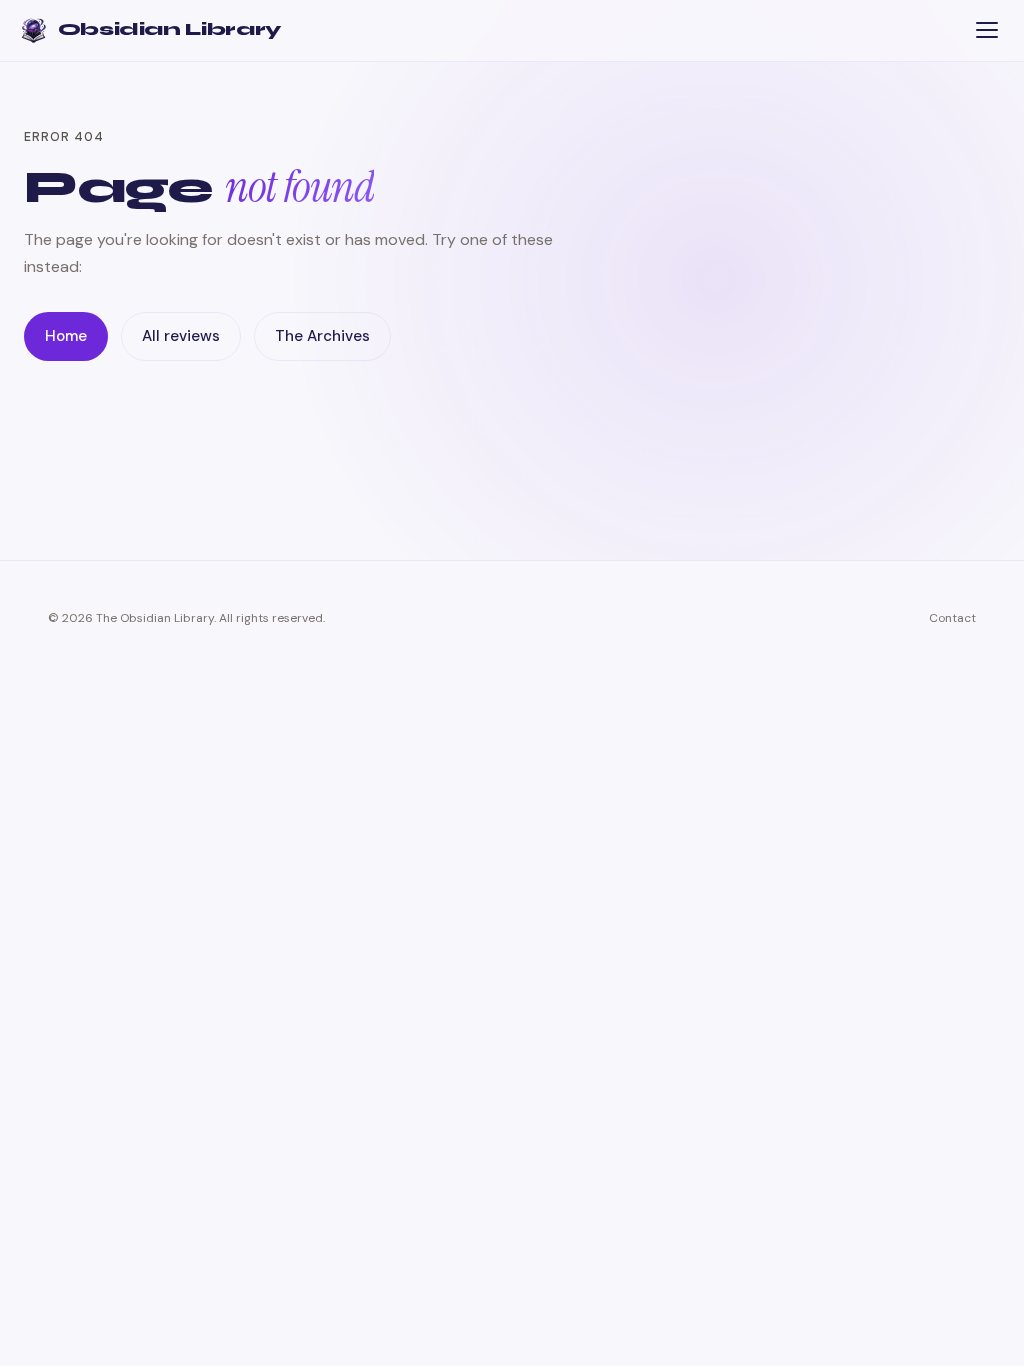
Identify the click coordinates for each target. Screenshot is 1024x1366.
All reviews (181, 336)
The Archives (322, 336)
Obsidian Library (169, 29)
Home (66, 336)
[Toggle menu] (986, 30)
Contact (952, 618)
